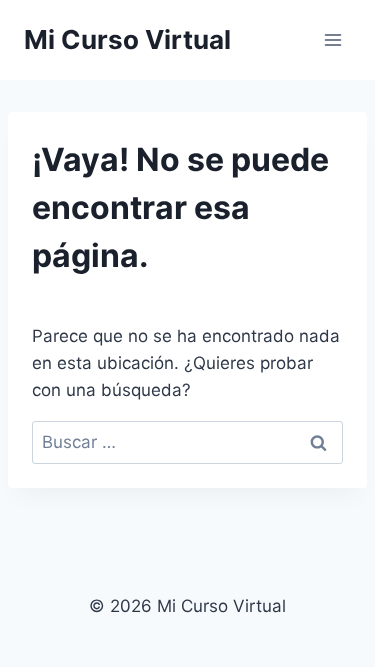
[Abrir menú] (332, 39)
